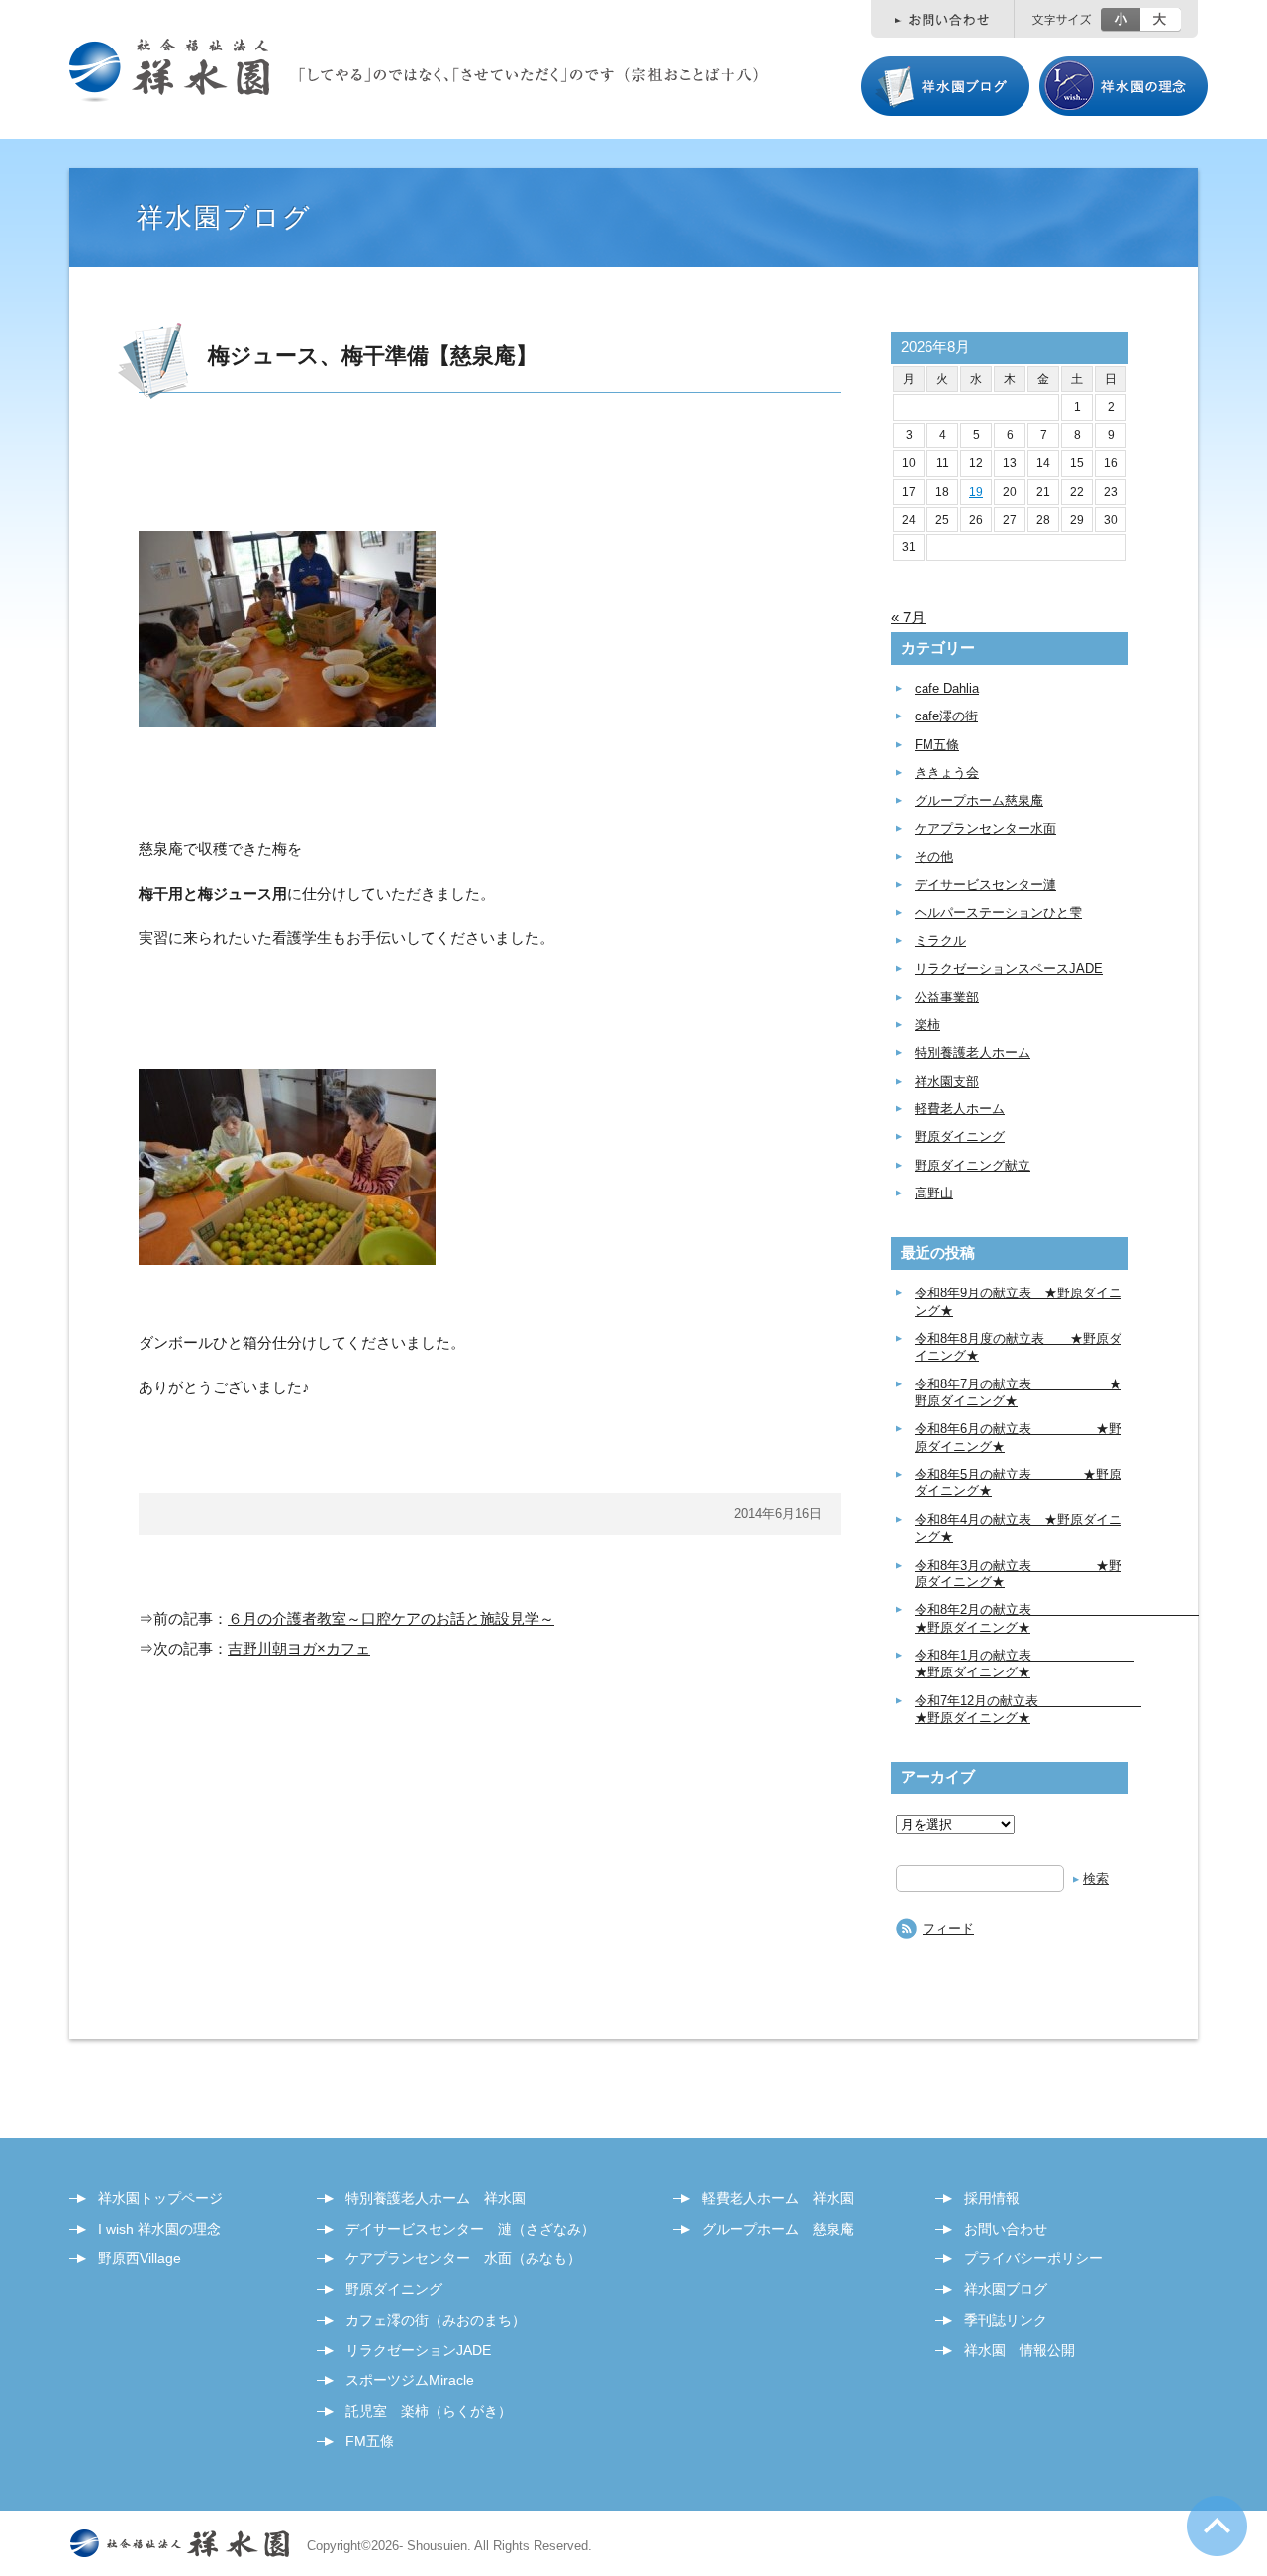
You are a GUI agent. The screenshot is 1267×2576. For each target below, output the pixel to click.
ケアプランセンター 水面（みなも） (463, 2258)
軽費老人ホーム (960, 1109)
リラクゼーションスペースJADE (1009, 968)
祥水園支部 (947, 1081)
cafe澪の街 (946, 716)
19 (976, 492)
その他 (934, 857)
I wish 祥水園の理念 (159, 2229)
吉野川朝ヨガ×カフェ (299, 1648)
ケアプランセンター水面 (985, 829)
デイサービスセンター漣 (985, 884)
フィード (948, 1928)
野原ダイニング (960, 1137)
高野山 (934, 1193)
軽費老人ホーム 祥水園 (778, 2198)
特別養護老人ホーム (973, 1052)
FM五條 (937, 745)
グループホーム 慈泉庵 (778, 2229)
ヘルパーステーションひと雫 (998, 913)
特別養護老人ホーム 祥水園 (436, 2198)
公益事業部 (947, 997)
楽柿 (927, 1025)
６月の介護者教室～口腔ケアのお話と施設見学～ (391, 1619)
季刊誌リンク (1006, 2320)
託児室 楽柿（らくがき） (429, 2411)
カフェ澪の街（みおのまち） (436, 2320)
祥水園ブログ (1006, 2289)
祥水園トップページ (160, 2198)
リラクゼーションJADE (418, 2350)
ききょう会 (947, 772)
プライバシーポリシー (1033, 2258)
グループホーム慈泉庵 (979, 800)
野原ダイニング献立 (973, 1165)
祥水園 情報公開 (1020, 2350)
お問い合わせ (1006, 2229)
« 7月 (908, 617)
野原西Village (140, 2258)
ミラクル (940, 941)
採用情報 (992, 2198)
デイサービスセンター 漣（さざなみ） (470, 2229)
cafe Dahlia (947, 688)
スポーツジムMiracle (410, 2380)
